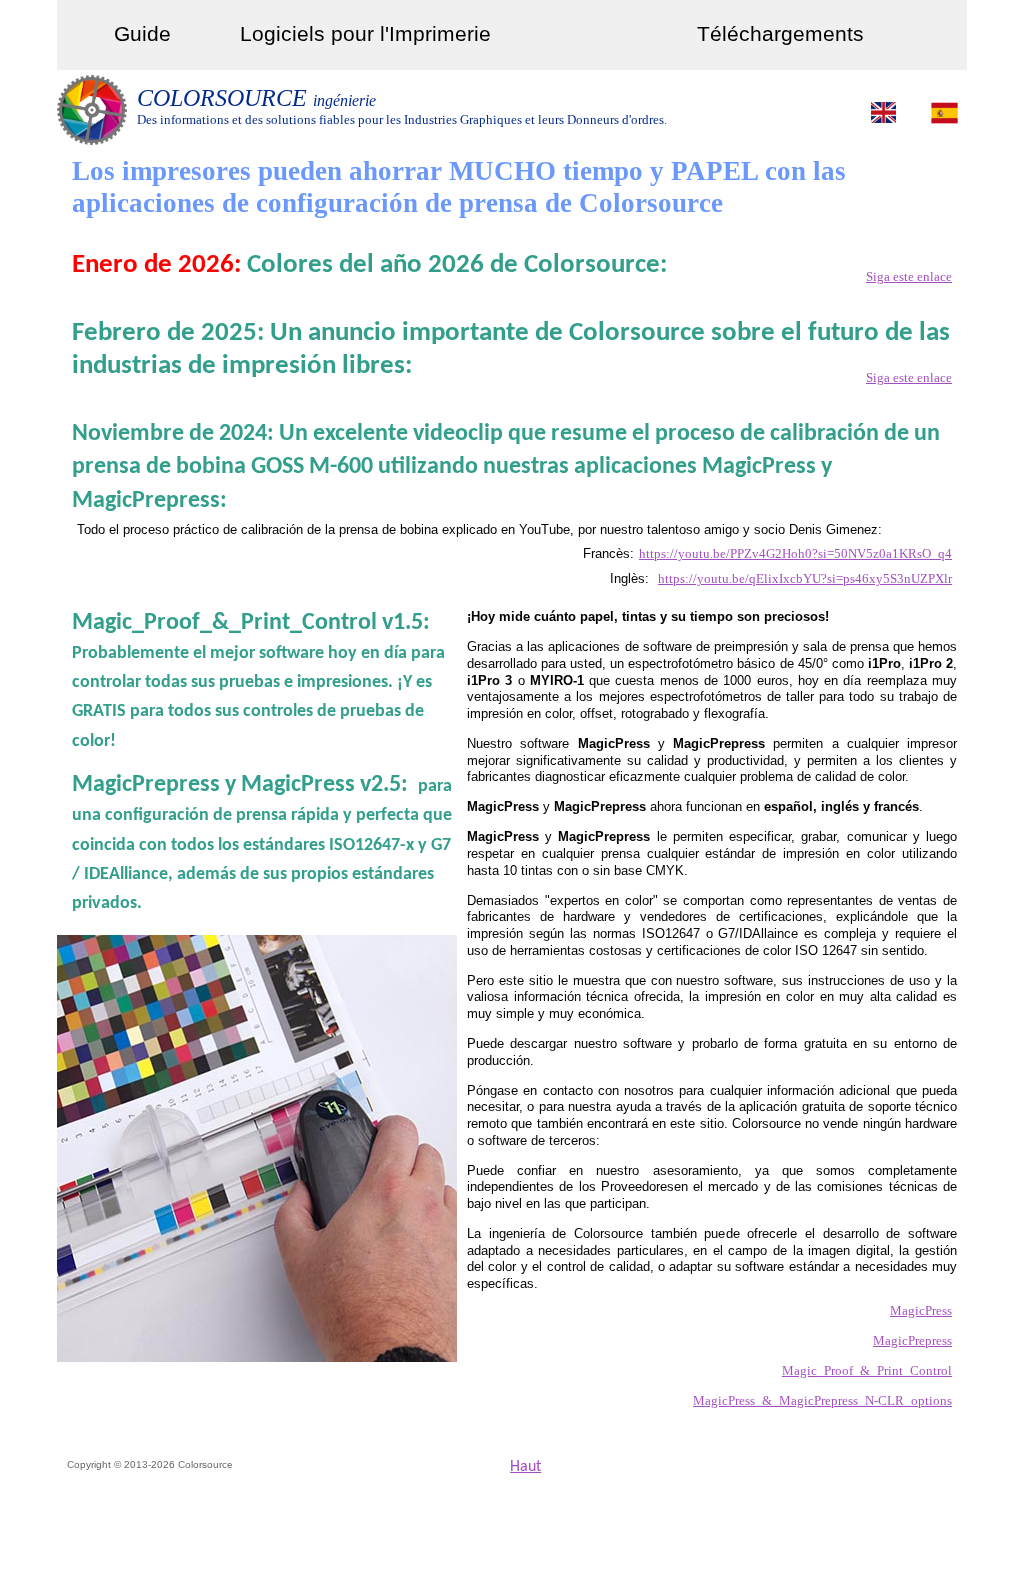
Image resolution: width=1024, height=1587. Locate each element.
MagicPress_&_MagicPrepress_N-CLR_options (822, 1400)
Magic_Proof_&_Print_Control (867, 1370)
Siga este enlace (909, 276)
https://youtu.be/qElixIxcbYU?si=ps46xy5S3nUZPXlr (805, 578)
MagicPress (921, 1310)
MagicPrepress (912, 1340)
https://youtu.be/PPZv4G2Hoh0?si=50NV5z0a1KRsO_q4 (795, 553)
